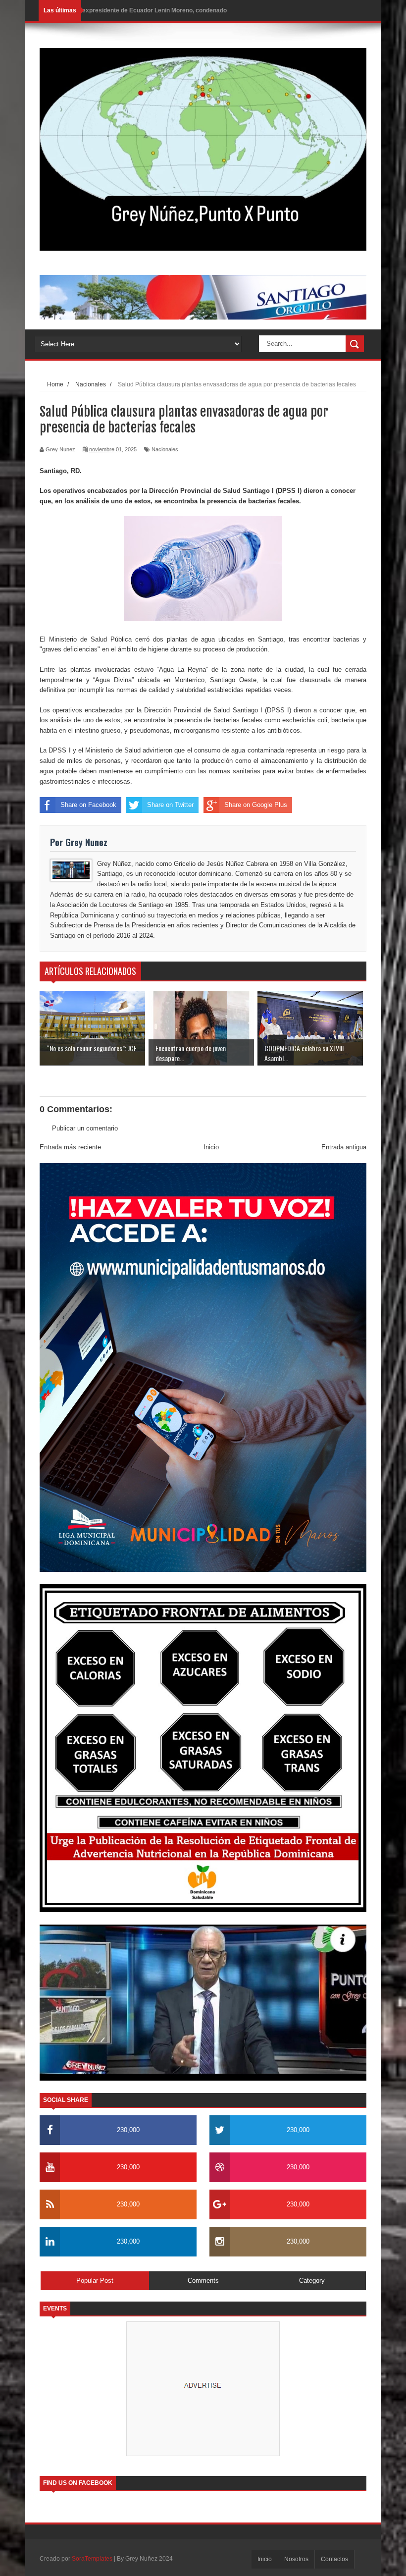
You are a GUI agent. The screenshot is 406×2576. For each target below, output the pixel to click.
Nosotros (296, 2559)
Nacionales (165, 449)
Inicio (211, 1147)
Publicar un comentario (85, 1128)
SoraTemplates (92, 2559)
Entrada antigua (344, 1147)
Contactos (334, 2559)
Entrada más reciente (70, 1147)
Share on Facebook (88, 805)
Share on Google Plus (256, 805)
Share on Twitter (170, 805)
